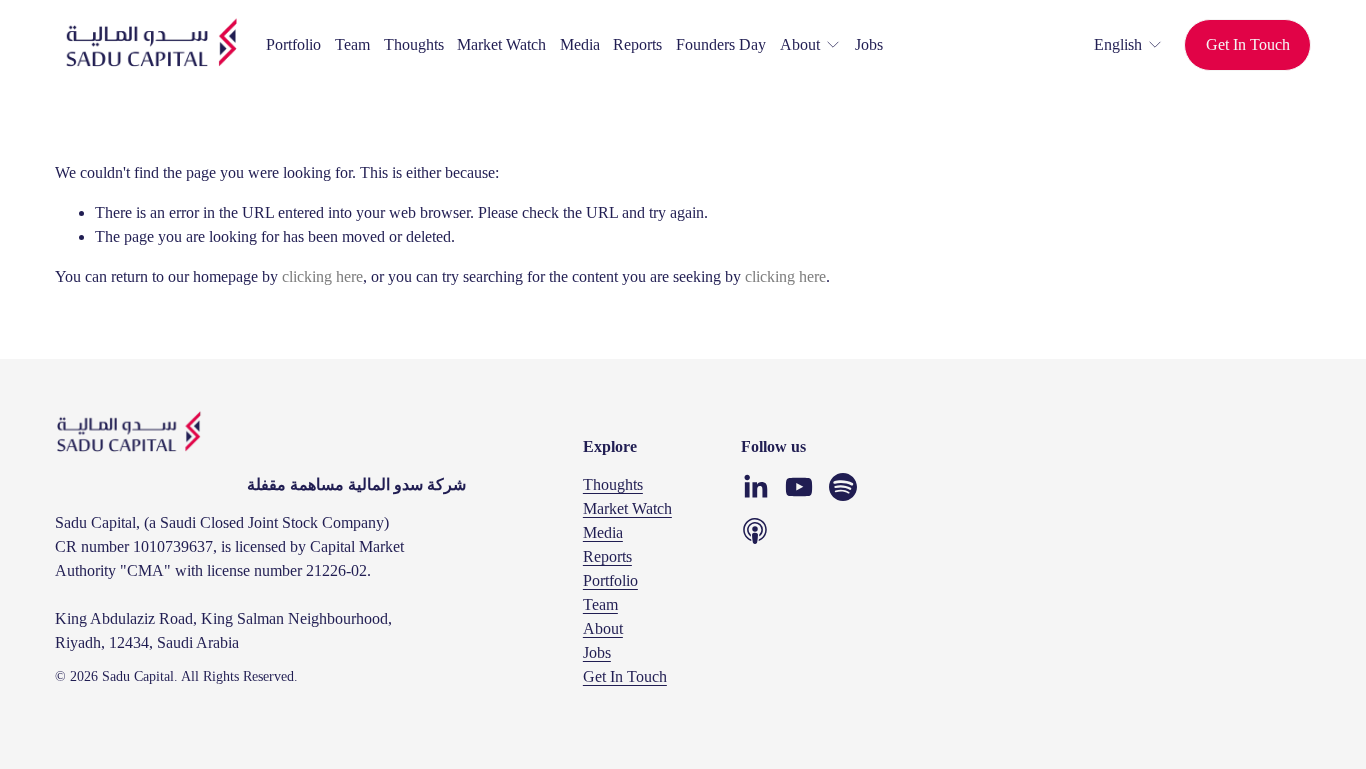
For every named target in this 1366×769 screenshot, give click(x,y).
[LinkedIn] (755, 487)
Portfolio (293, 44)
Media (580, 44)
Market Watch (501, 44)
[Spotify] (843, 487)
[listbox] (1115, 44)
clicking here (322, 276)
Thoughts (414, 44)
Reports (637, 44)
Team (352, 44)
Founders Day (721, 44)
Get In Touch (1248, 44)
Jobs (869, 44)
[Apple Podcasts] (755, 531)
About (603, 628)
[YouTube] (799, 487)
